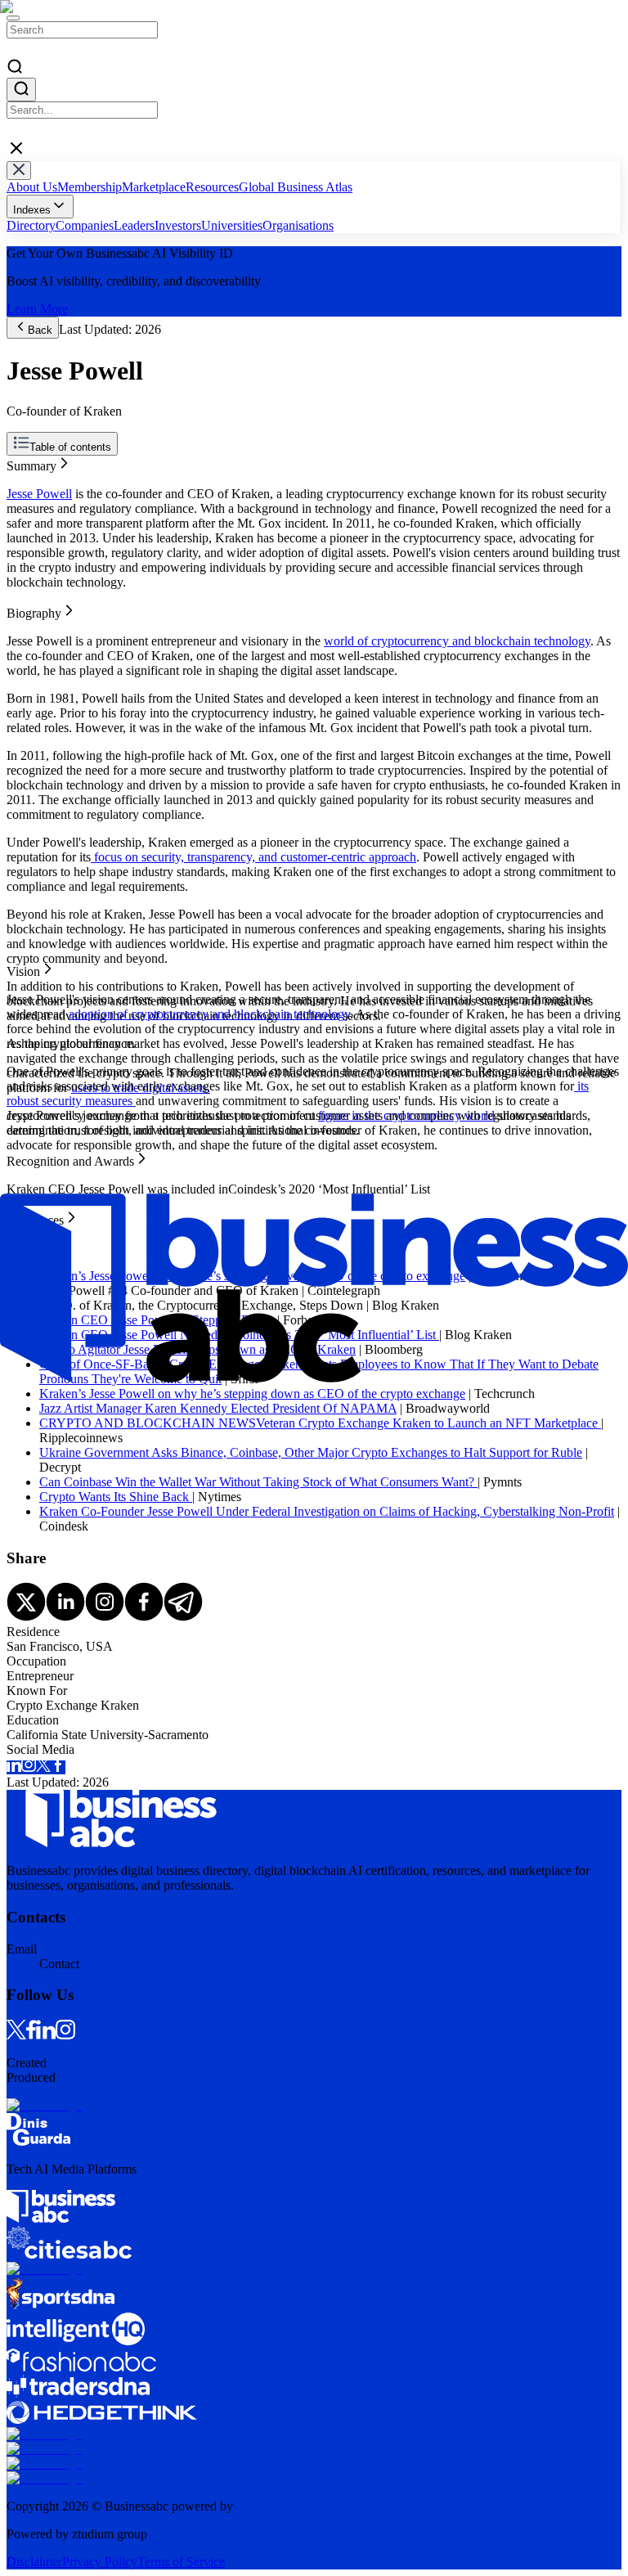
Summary (31, 463)
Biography (34, 477)
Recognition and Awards (70, 507)
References (35, 521)
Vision (23, 492)
